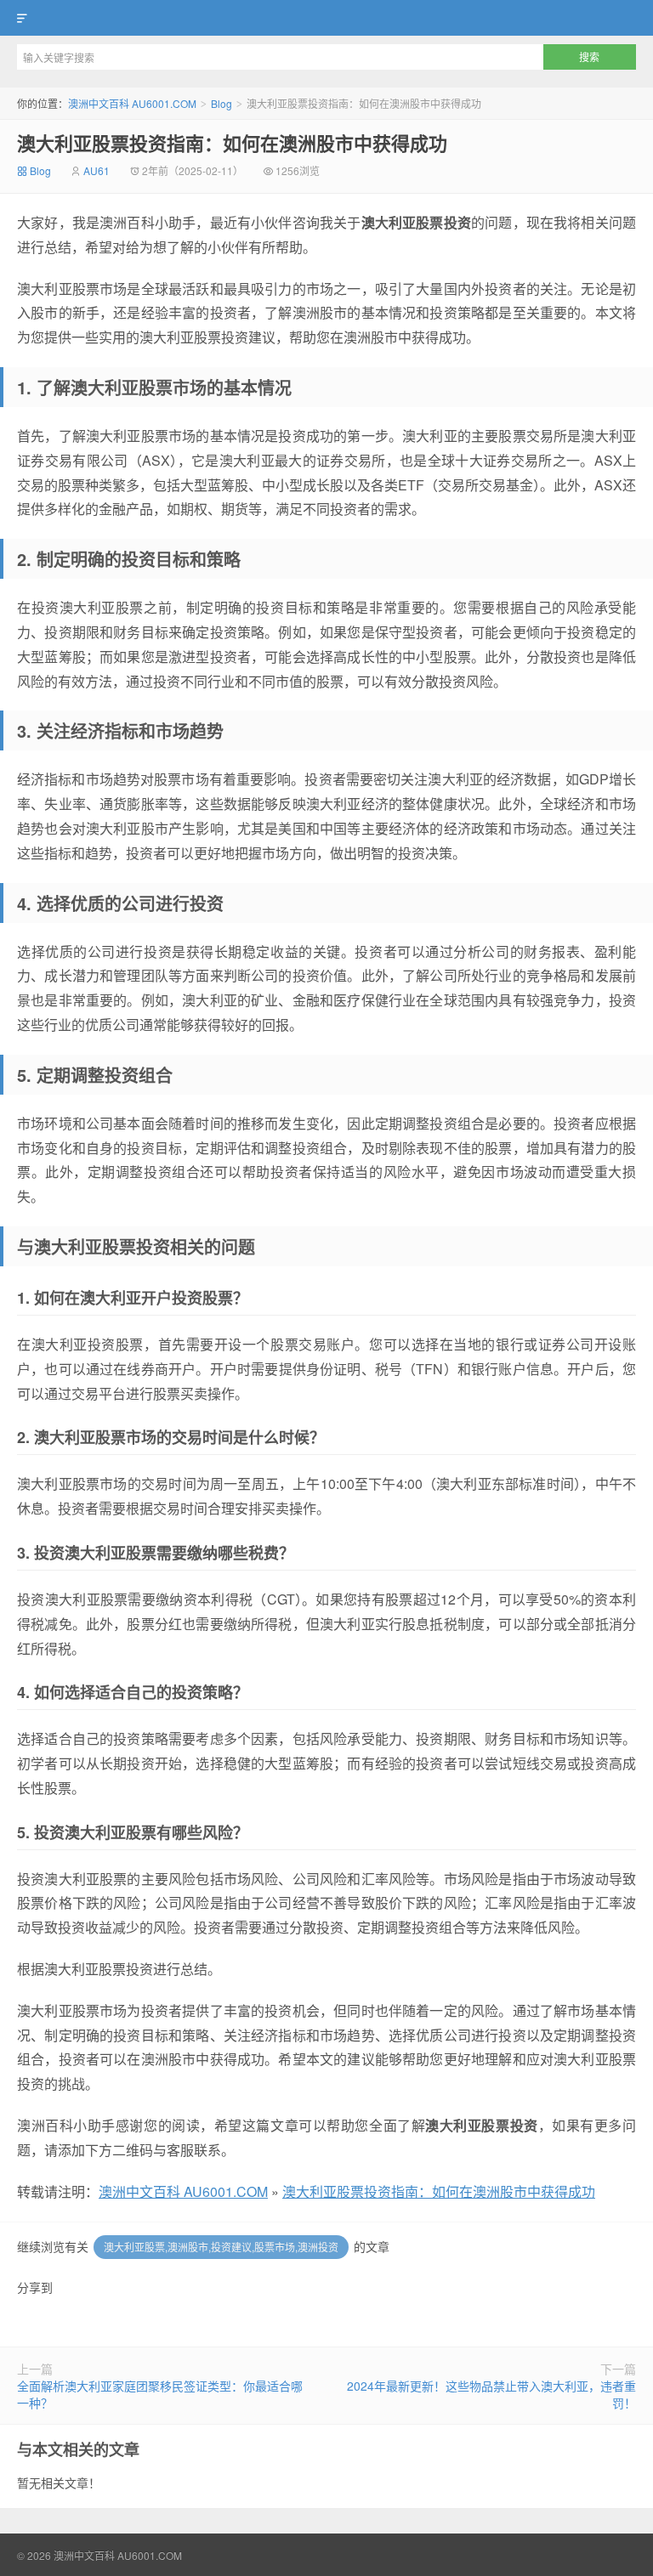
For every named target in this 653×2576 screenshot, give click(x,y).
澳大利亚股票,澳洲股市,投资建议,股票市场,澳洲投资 (221, 2247)
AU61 (97, 170)
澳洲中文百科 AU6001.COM (326, 18)
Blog (221, 103)
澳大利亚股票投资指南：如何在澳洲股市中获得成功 (232, 143)
